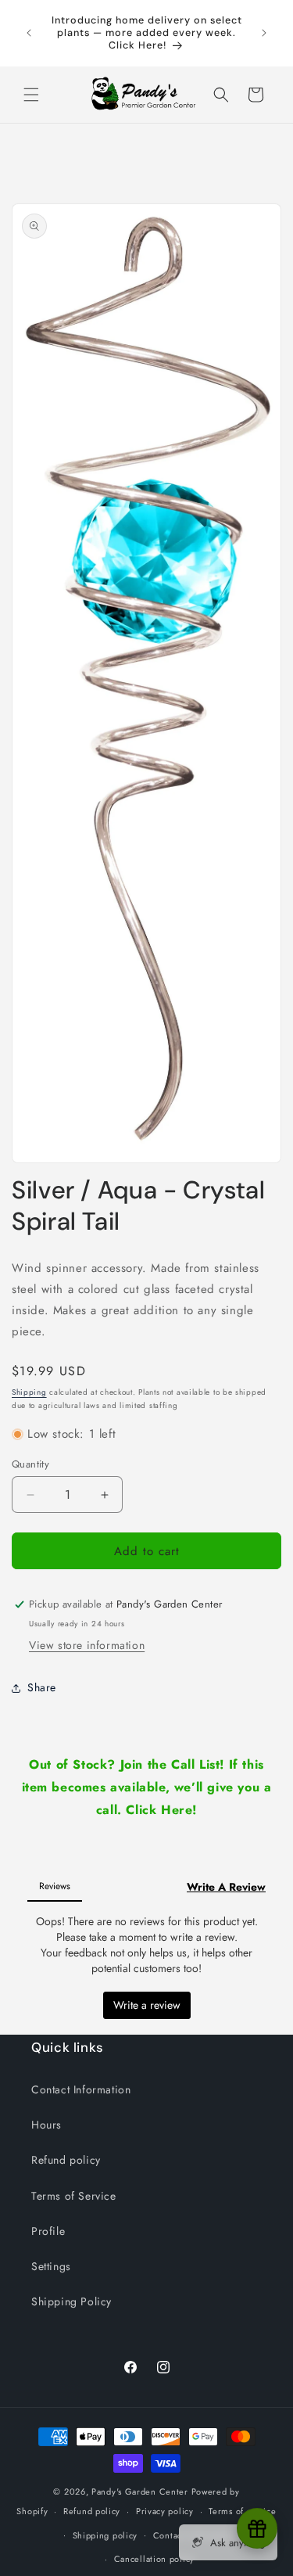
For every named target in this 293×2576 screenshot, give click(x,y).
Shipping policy (105, 2535)
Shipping (29, 1392)
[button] (31, 95)
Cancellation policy (154, 2559)
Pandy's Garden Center (140, 2492)
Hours (46, 2125)
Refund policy (66, 2160)
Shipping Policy (71, 2301)
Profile (48, 2231)
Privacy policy (165, 2511)
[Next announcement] (264, 33)
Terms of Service (74, 2196)
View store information (87, 1645)
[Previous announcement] (29, 33)
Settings (51, 2266)
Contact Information (81, 2089)
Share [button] (42, 1687)
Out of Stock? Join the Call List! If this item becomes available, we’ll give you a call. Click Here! (147, 1787)
